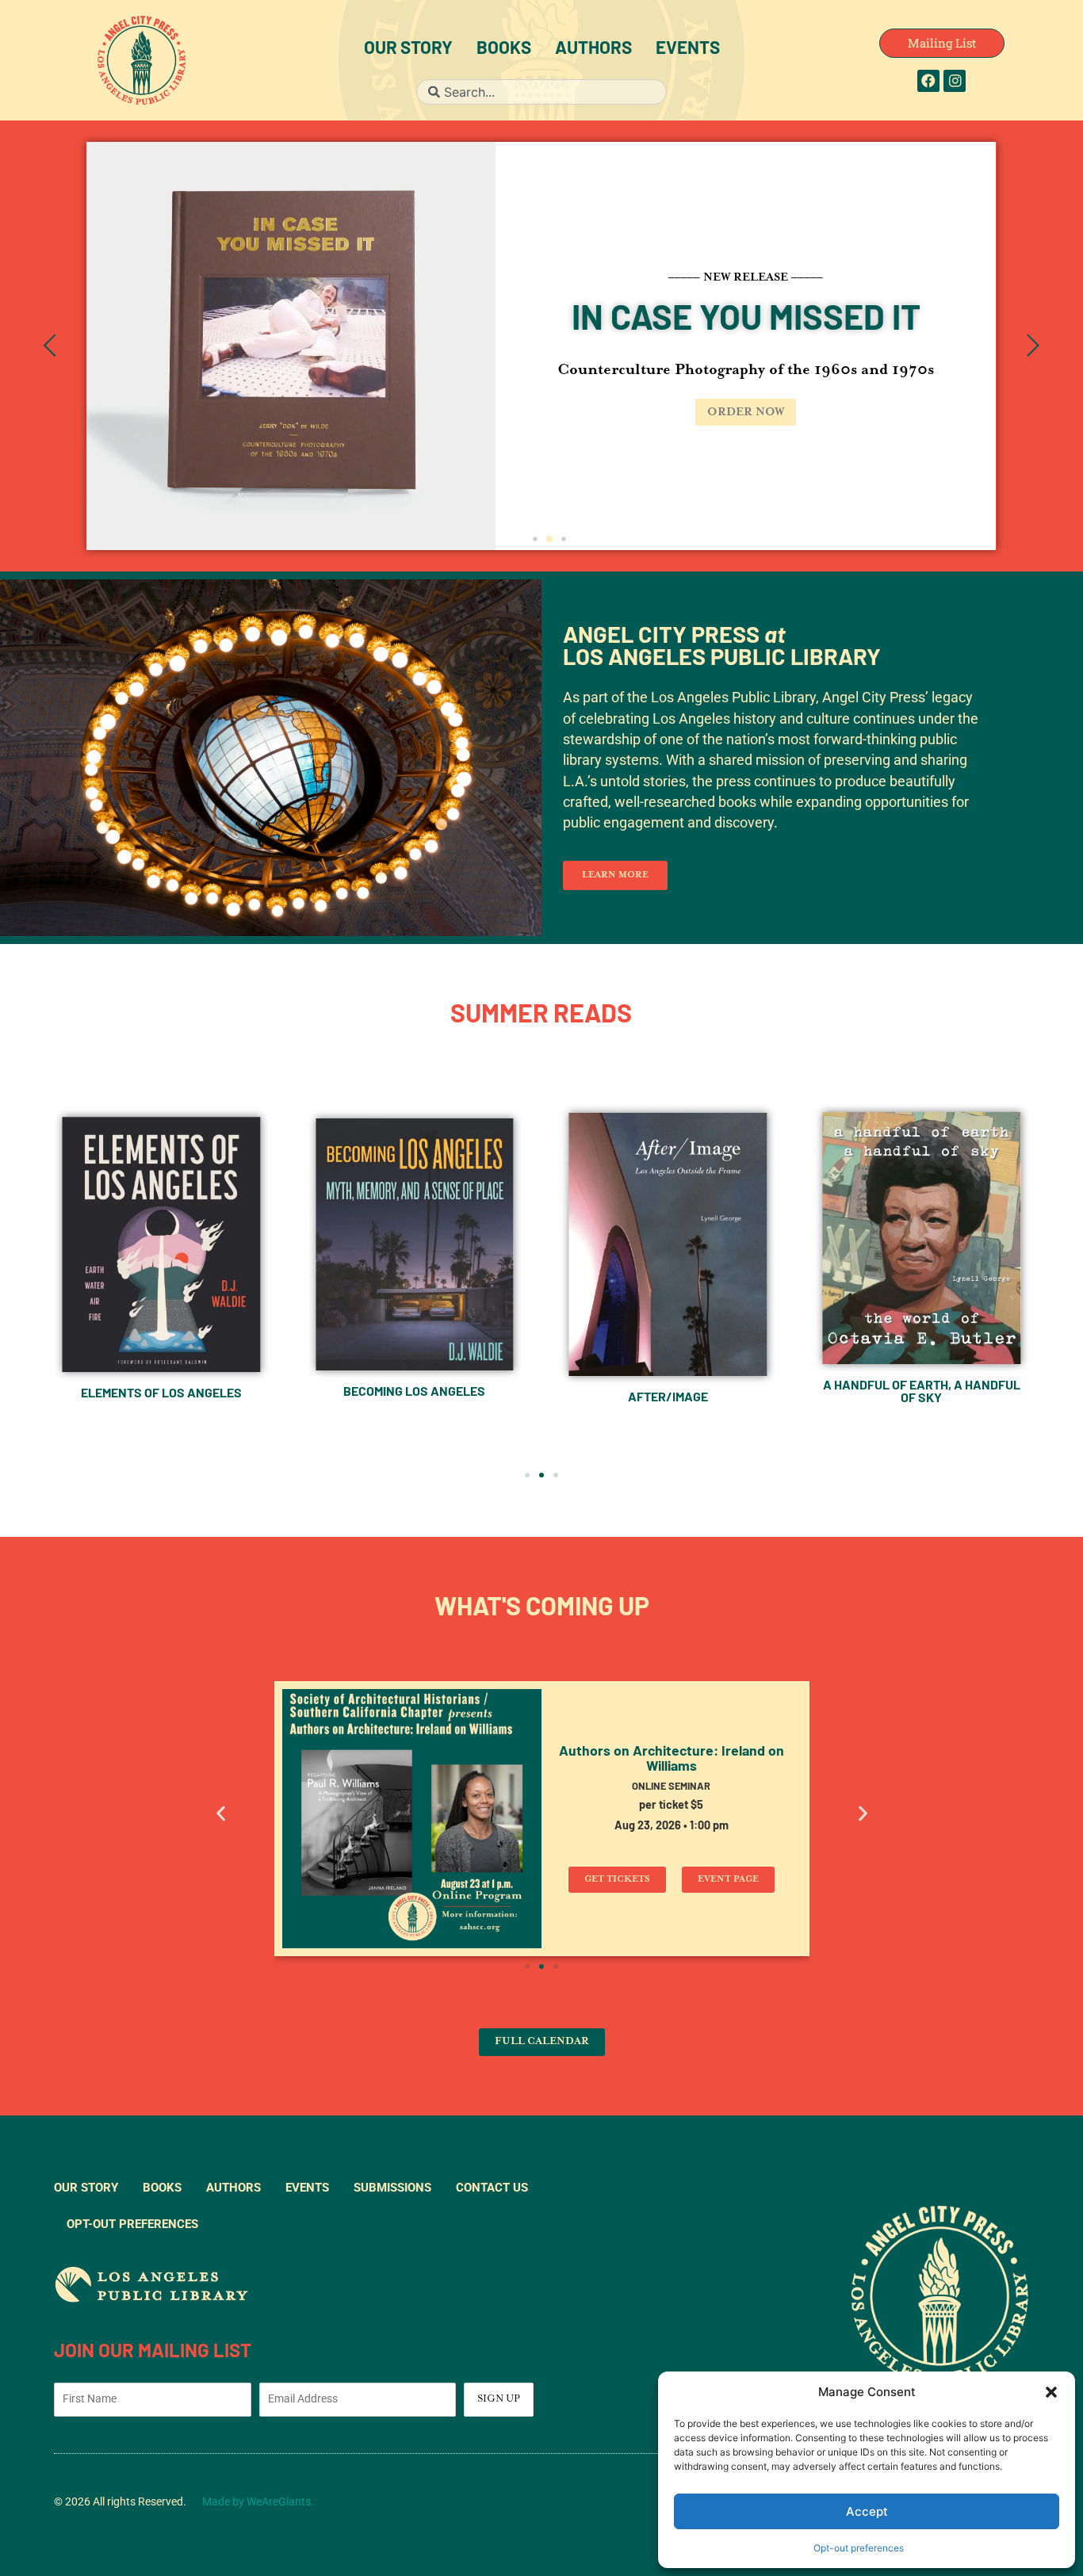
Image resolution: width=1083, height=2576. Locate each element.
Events (688, 50)
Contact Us (492, 2188)
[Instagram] (955, 81)
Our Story (408, 50)
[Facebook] (928, 81)
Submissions (392, 2188)
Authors (593, 50)
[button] (1051, 2392)
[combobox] (541, 92)
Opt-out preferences (859, 2548)
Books (504, 50)
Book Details (364, 412)
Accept (867, 2511)
